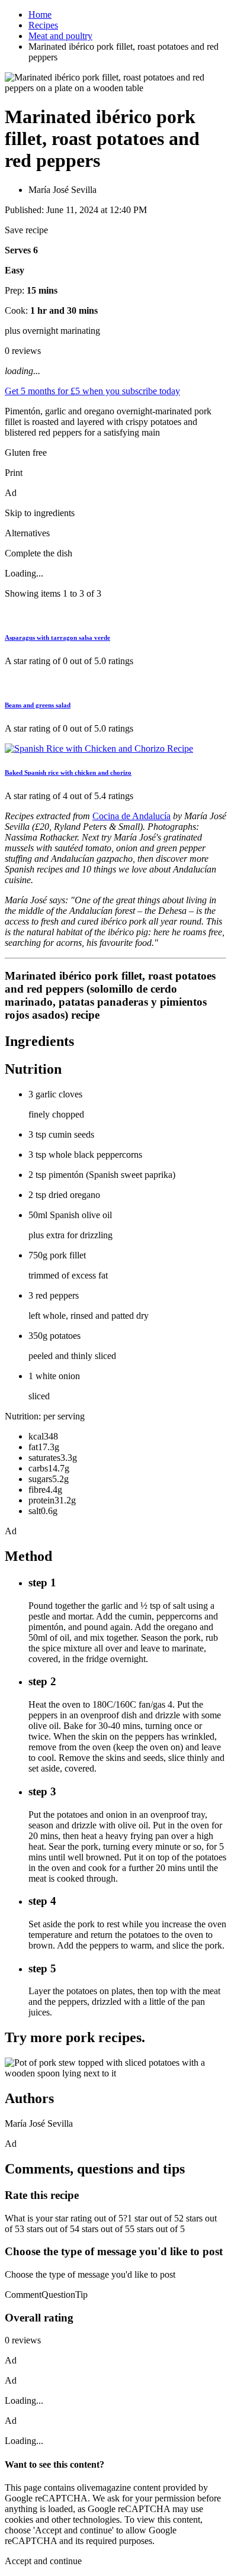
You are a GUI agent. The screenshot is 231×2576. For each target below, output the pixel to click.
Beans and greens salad (38, 705)
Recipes (43, 25)
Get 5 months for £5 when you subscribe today (92, 391)
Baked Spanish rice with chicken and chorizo (68, 772)
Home (40, 15)
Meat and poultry (60, 36)
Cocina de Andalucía (131, 816)
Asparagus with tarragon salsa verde (57, 637)
